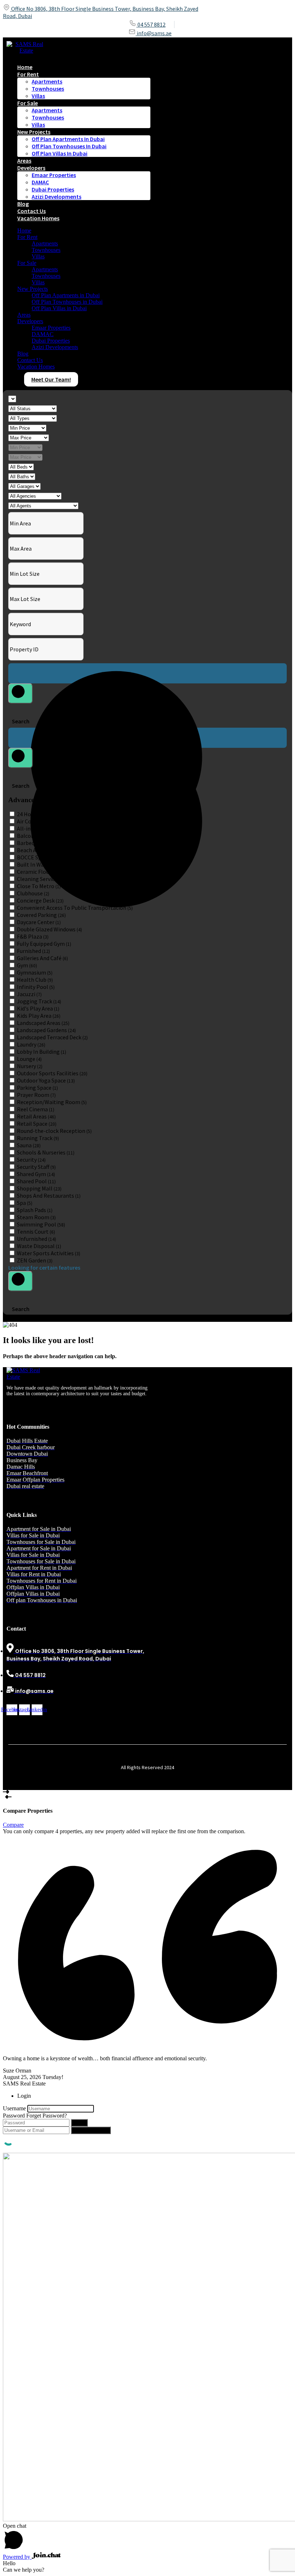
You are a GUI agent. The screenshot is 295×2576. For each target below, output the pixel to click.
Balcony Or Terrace (44, 836)
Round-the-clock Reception (54, 1131)
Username (14, 2108)
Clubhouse (33, 893)
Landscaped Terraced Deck (52, 1037)
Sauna (29, 1145)
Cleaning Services (42, 879)
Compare (13, 1825)
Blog (23, 354)
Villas (38, 96)
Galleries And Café (42, 958)
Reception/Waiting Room (52, 1102)
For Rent (28, 74)
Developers (31, 168)
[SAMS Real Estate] (26, 51)
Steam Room (36, 1217)
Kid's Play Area (38, 1008)
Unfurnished (37, 1239)
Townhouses (48, 89)
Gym (27, 965)
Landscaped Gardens (46, 1030)
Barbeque (33, 843)
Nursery (30, 1066)
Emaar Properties (54, 175)
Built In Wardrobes (44, 864)
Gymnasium (35, 972)
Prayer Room (36, 1095)
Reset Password (91, 2130)
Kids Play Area (39, 1016)
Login (79, 2123)
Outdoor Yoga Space (46, 1080)
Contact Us (30, 360)
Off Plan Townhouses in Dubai (69, 146)
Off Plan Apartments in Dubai (68, 139)
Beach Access (36, 850)
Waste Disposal (39, 1246)
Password (14, 2116)
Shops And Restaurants (49, 1196)
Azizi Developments (56, 196)
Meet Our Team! (51, 379)
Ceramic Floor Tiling (45, 872)
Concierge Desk (40, 900)
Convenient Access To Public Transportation (75, 908)
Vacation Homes (38, 218)
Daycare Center (39, 922)
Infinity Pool (36, 987)
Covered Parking (41, 915)
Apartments (47, 81)
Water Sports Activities (49, 1253)
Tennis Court (36, 1231)
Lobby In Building (42, 1052)
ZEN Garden (35, 1260)
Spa (25, 1203)
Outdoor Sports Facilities (52, 1073)
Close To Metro (39, 886)
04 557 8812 (151, 24)
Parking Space (37, 1088)
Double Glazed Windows (49, 929)
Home (24, 231)
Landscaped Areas (43, 1023)
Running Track (38, 1138)
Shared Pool (36, 1181)
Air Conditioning (42, 821)
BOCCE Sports (38, 857)
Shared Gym (36, 1174)
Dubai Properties (53, 189)
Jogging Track (39, 1001)
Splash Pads (35, 1210)
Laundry (31, 1044)
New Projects (34, 132)
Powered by (17, 2557)
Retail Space (37, 1124)
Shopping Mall (39, 1188)
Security (31, 1160)
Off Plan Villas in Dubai (60, 153)
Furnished (33, 951)
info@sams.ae (154, 33)
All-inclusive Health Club (51, 828)
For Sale (28, 103)
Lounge (29, 1059)
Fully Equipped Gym (44, 944)
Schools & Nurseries (46, 1152)
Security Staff (36, 1167)
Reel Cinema (36, 1109)
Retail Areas (36, 1116)
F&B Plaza (33, 936)
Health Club (35, 980)
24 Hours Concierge (44, 814)
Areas (24, 315)
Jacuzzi (29, 994)
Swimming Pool (41, 1224)
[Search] (21, 693)
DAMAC (40, 182)
